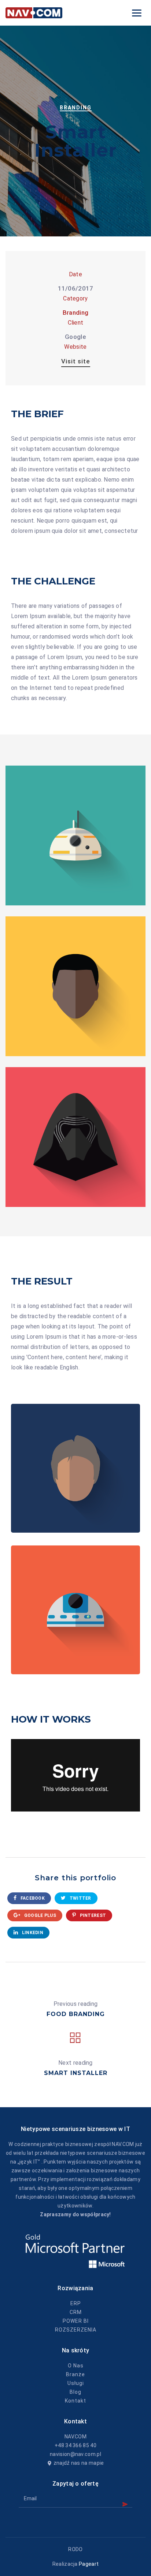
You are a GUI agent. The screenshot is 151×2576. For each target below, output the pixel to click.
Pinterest (92, 1915)
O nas (76, 2366)
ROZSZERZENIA (76, 2330)
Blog (75, 2392)
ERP (76, 2303)
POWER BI (76, 2321)
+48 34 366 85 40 (75, 2445)
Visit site (76, 361)
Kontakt (75, 2401)
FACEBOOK (32, 1898)
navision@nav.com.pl (75, 2454)
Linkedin (32, 1933)
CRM (76, 2312)
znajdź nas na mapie (79, 2463)
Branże (75, 2374)
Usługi (76, 2383)
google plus (39, 1915)
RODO (75, 2549)
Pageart (89, 2564)
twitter (80, 1898)
